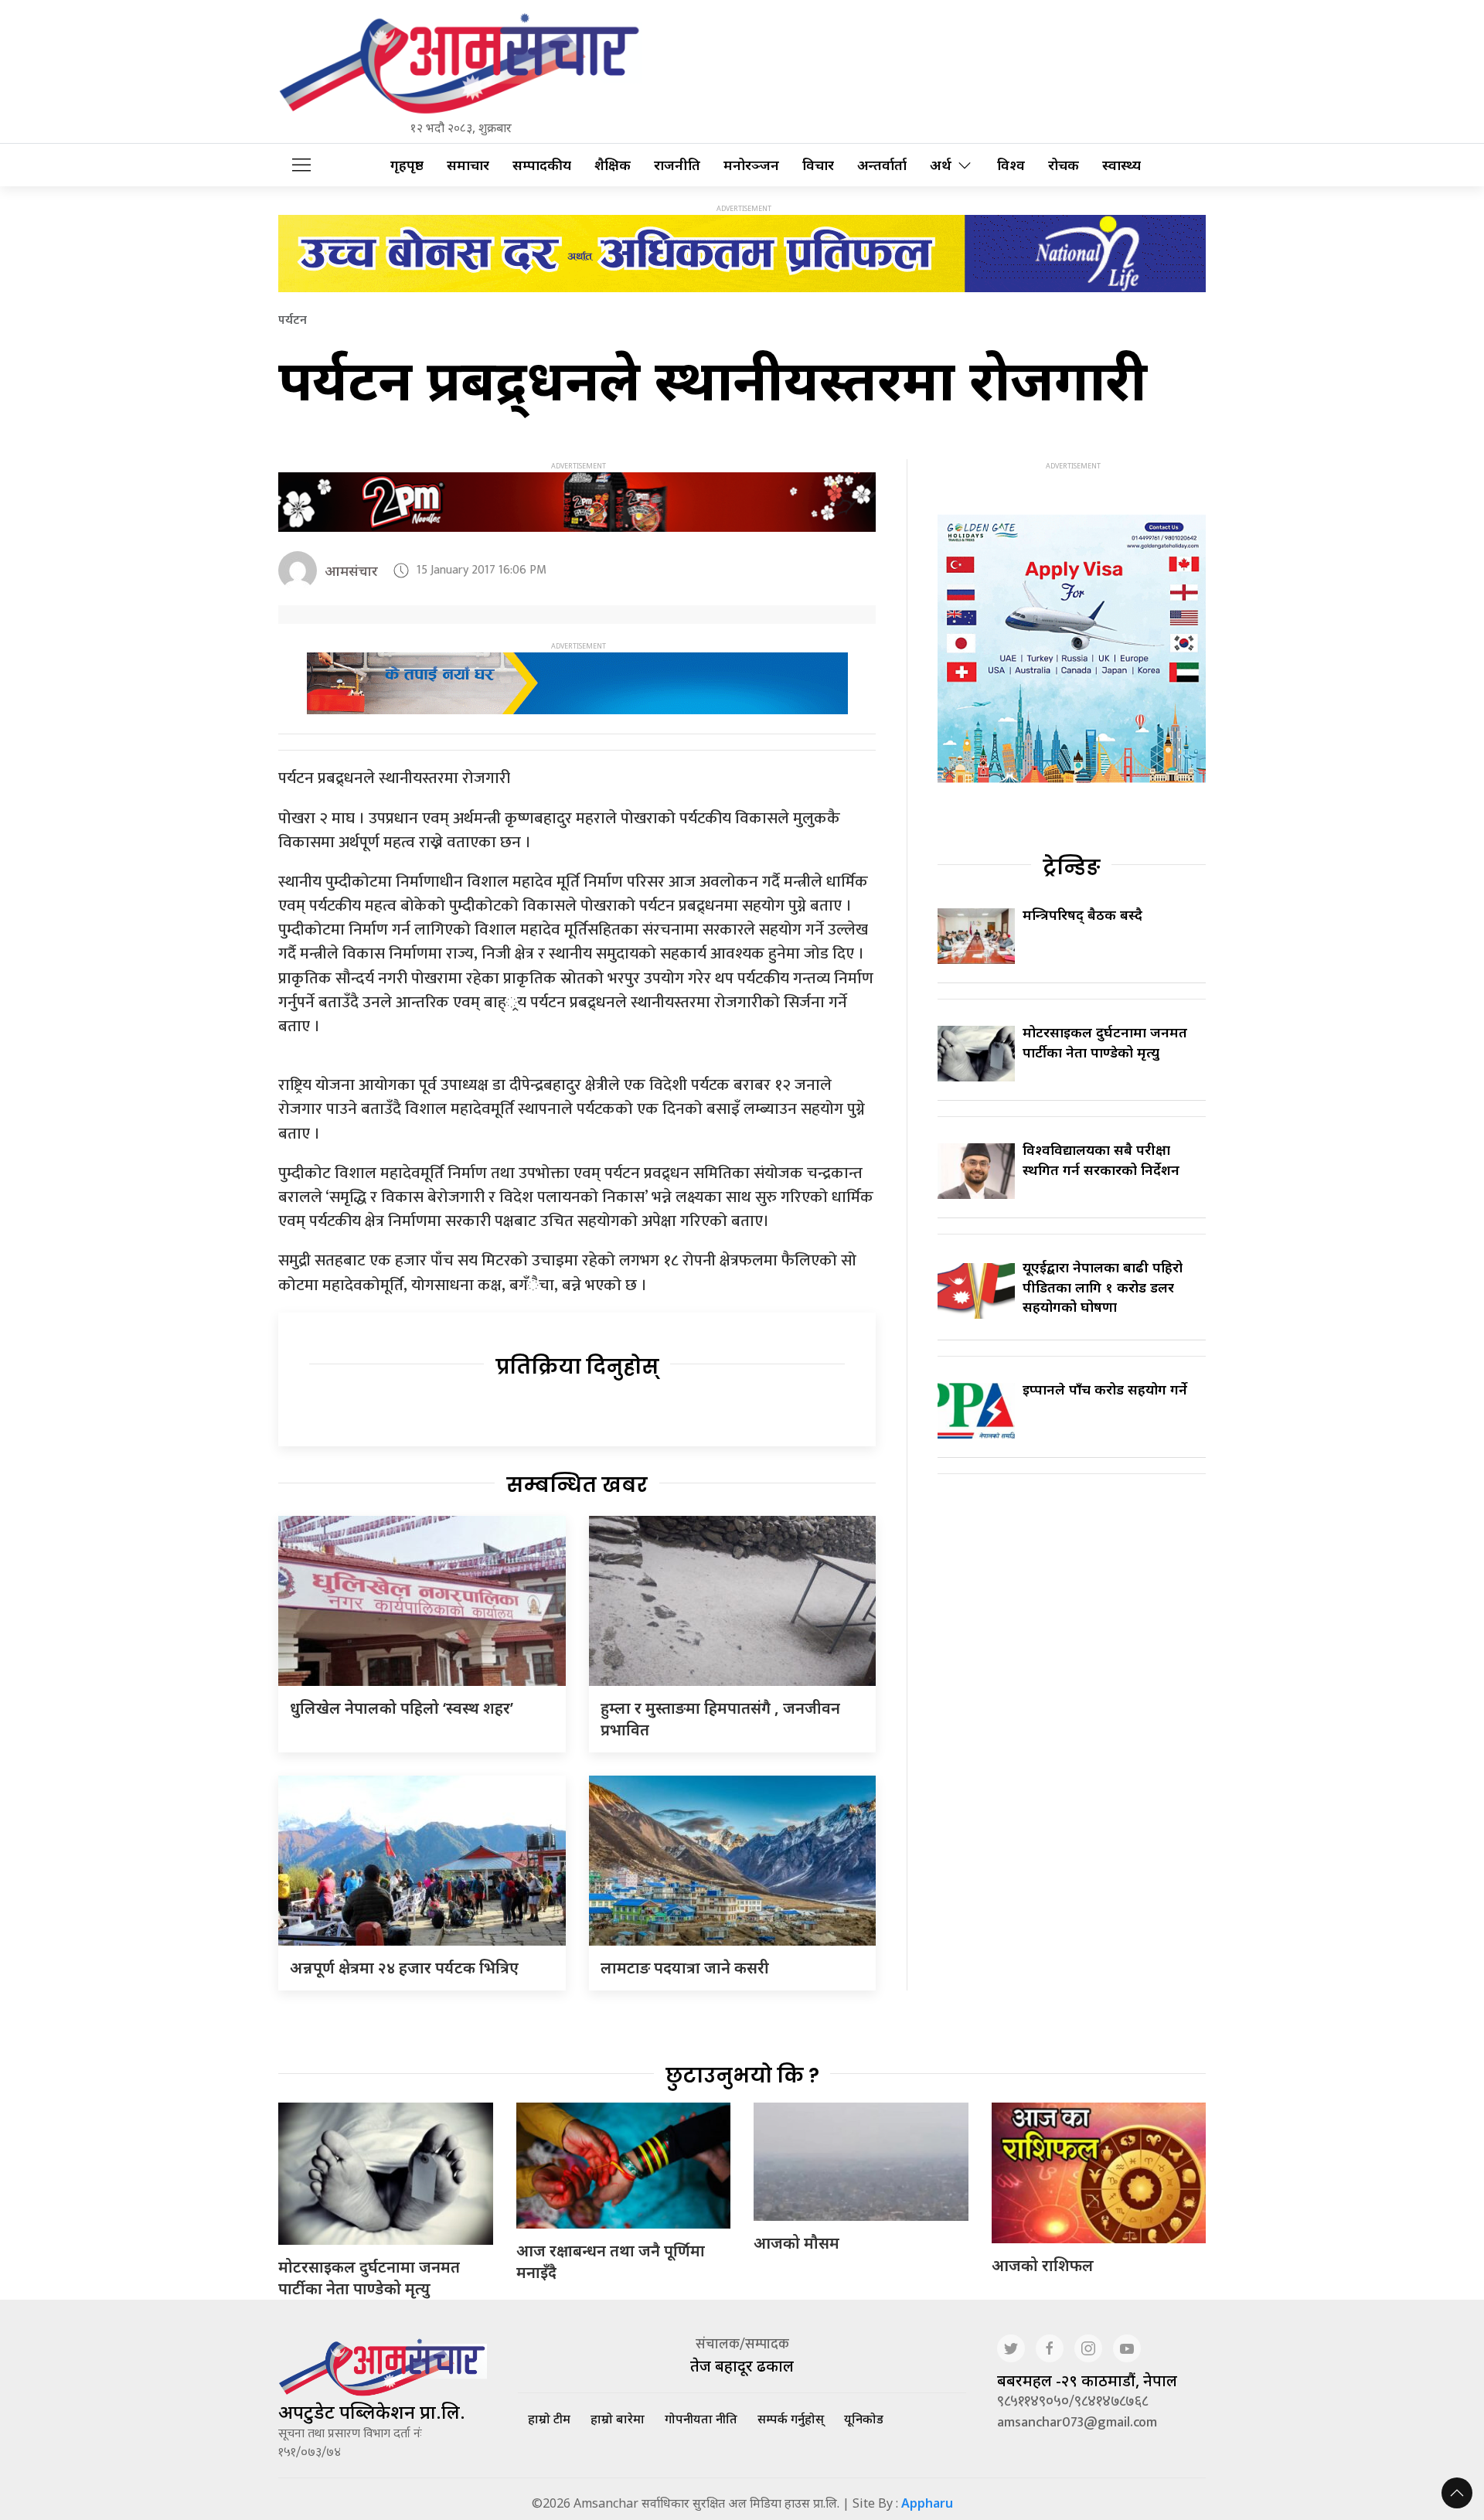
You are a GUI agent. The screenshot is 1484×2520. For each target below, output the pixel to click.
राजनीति (677, 165)
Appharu (927, 2503)
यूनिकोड (864, 2419)
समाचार (468, 165)
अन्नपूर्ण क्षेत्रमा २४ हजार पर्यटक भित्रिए (404, 1968)
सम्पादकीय (542, 165)
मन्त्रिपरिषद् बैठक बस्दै (1082, 914)
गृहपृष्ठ (407, 165)
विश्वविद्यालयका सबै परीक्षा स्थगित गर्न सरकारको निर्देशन (1101, 1159)
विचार (818, 165)
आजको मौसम (796, 2243)
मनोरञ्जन (751, 165)
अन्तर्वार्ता (882, 165)
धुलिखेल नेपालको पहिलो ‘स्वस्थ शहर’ (402, 1708)
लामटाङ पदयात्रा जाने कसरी (685, 1968)
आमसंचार (351, 570)
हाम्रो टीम (549, 2419)
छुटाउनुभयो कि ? (742, 2076)
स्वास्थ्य (1122, 165)
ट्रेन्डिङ (1072, 867)
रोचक (1064, 165)
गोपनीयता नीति (701, 2419)
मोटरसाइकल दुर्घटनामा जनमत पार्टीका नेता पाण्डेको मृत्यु (1105, 1042)
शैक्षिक (613, 165)
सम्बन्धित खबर (577, 1485)
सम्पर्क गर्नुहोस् (791, 2419)
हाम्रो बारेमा (618, 2419)
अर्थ (941, 165)
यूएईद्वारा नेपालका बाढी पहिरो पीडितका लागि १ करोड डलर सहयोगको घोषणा (1103, 1286)
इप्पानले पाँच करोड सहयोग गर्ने (1105, 1389)
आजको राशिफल (1043, 2265)
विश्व (1011, 165)
